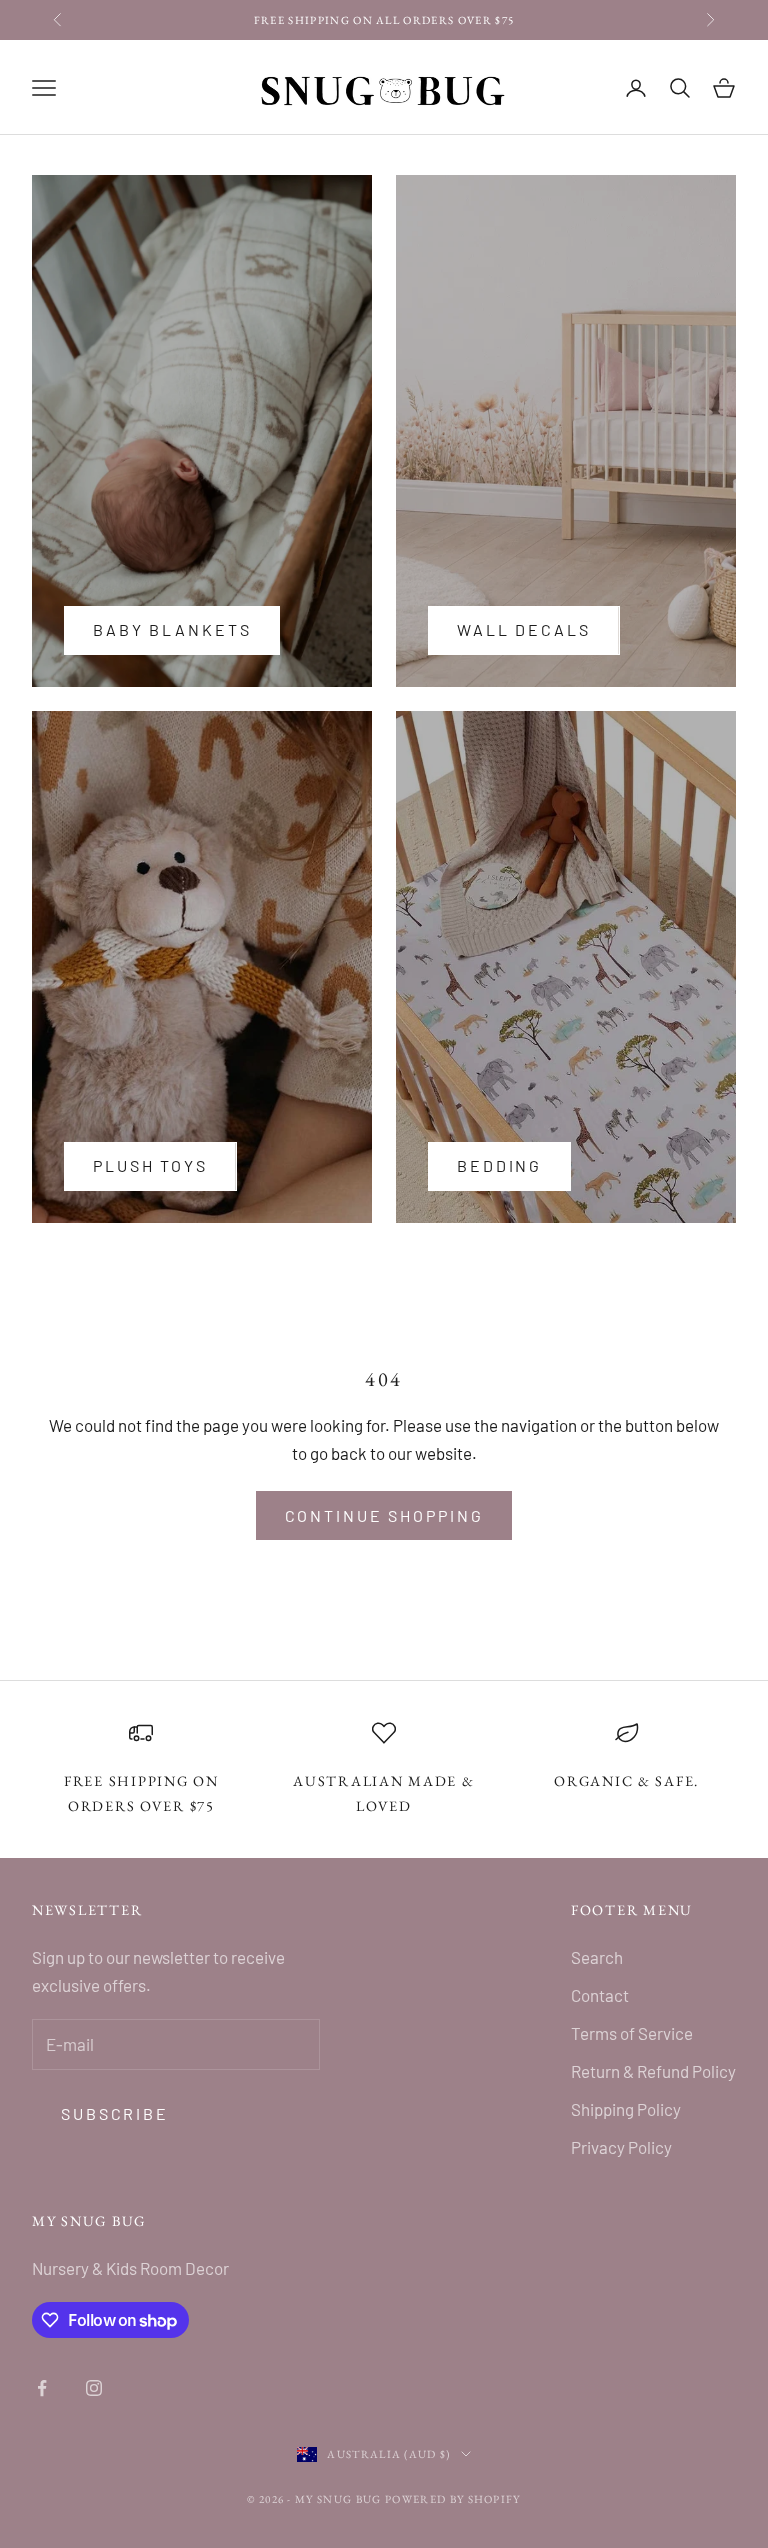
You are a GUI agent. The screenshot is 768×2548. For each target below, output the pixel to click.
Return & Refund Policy (653, 2071)
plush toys (150, 1165)
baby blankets (172, 629)
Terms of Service (632, 2033)
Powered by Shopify (453, 2499)
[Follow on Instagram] (94, 2388)
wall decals (524, 629)
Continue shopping (384, 1515)
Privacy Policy (621, 2147)
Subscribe (115, 2113)
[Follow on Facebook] (42, 2388)
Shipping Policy (626, 2109)
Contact (600, 1995)
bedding (499, 1165)
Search (597, 1957)
